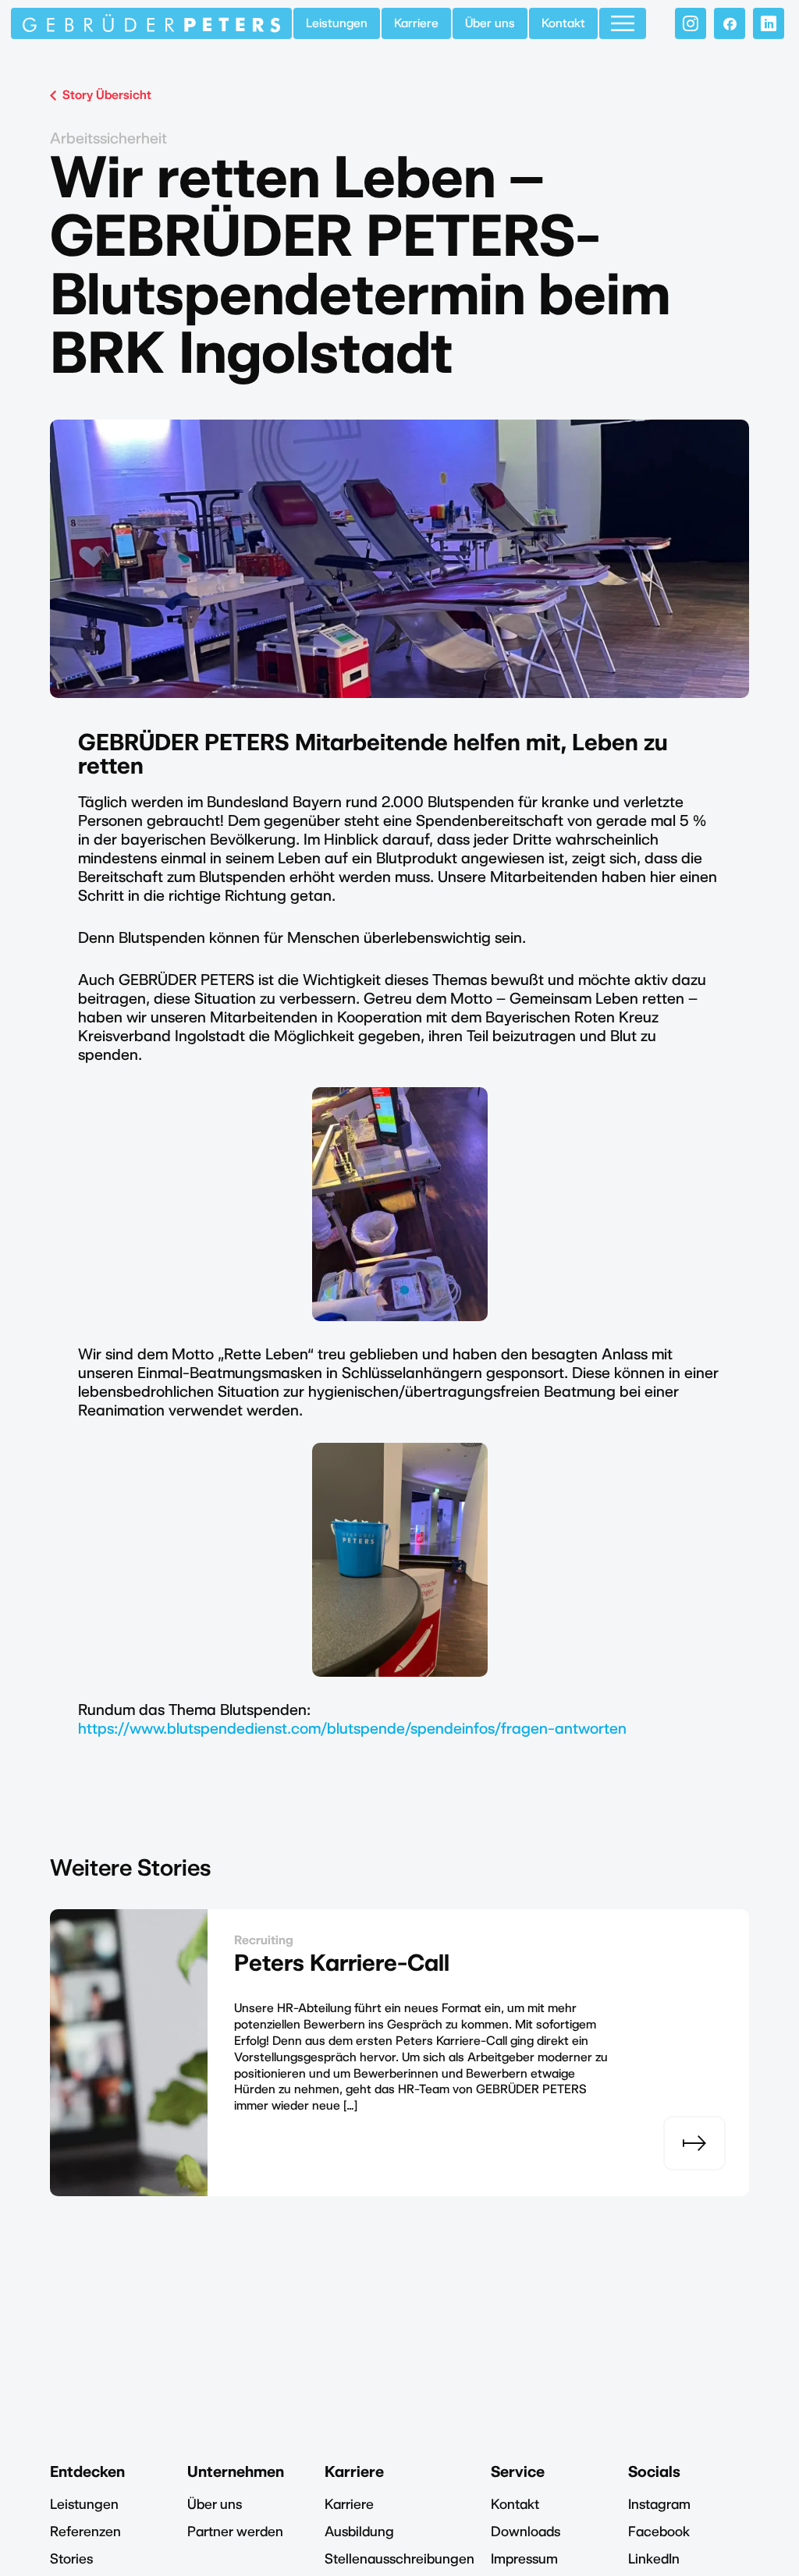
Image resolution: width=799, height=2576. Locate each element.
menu (623, 23)
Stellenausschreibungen (399, 2558)
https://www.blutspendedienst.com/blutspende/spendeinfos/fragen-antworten (352, 1728)
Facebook (659, 2531)
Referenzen (85, 2531)
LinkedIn (654, 2558)
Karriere (416, 23)
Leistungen (337, 23)
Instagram (659, 2504)
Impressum (524, 2558)
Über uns (490, 23)
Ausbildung (359, 2531)
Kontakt (563, 23)
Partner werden (235, 2531)
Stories (71, 2558)
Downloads (526, 2531)
